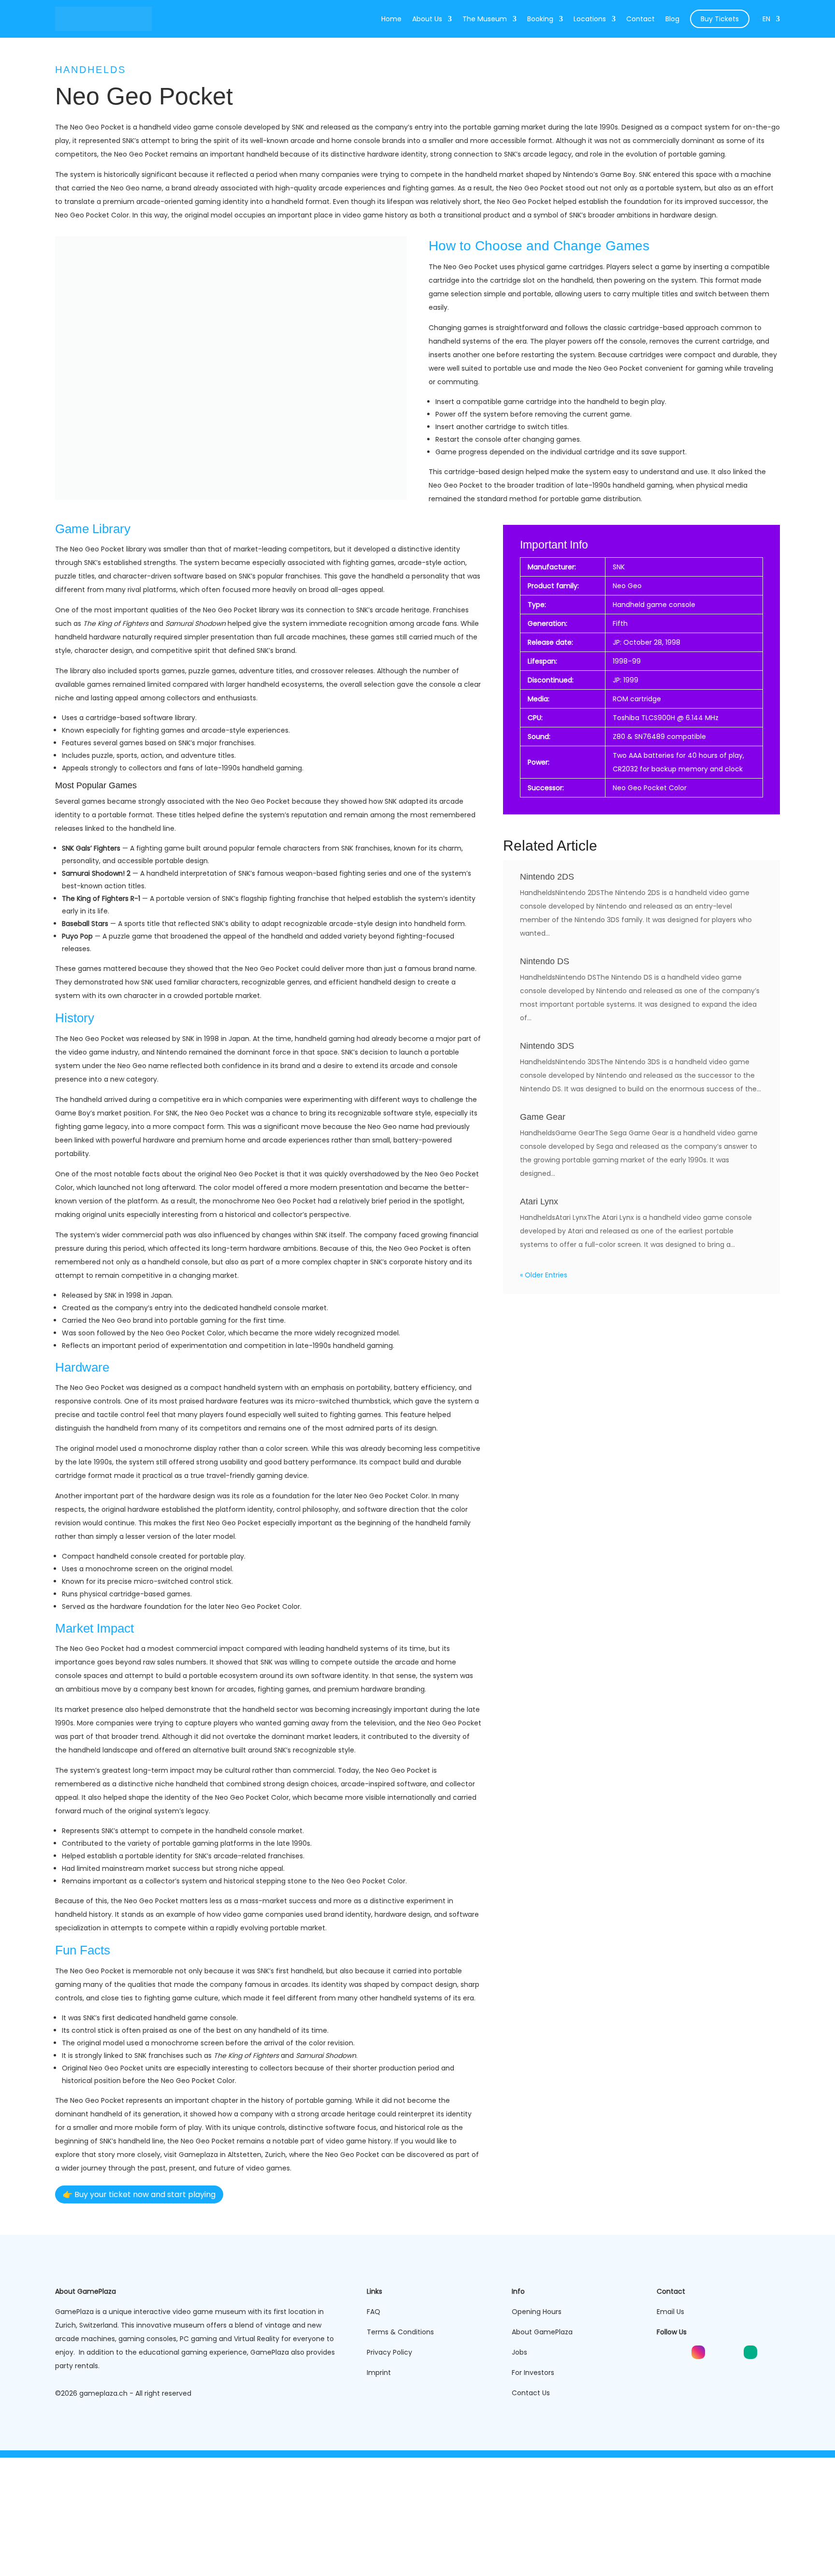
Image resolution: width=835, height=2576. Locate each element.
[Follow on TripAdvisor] (750, 2352)
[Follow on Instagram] (698, 2352)
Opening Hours (537, 2312)
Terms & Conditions (400, 2332)
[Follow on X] (733, 2352)
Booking (541, 19)
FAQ (374, 2312)
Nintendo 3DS (547, 1046)
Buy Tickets (720, 19)
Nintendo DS (545, 961)
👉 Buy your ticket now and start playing (139, 2194)
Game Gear (543, 1117)
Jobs (519, 2352)
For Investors (533, 2373)
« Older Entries (544, 1275)
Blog (673, 19)
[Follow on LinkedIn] (681, 2352)
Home (392, 19)
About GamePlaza (542, 2332)
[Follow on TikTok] (716, 2352)
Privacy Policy (389, 2352)
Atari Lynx (539, 1201)
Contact (641, 19)
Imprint (379, 2373)
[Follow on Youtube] (663, 2352)
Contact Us (531, 2393)
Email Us (670, 2312)
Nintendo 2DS (547, 877)
